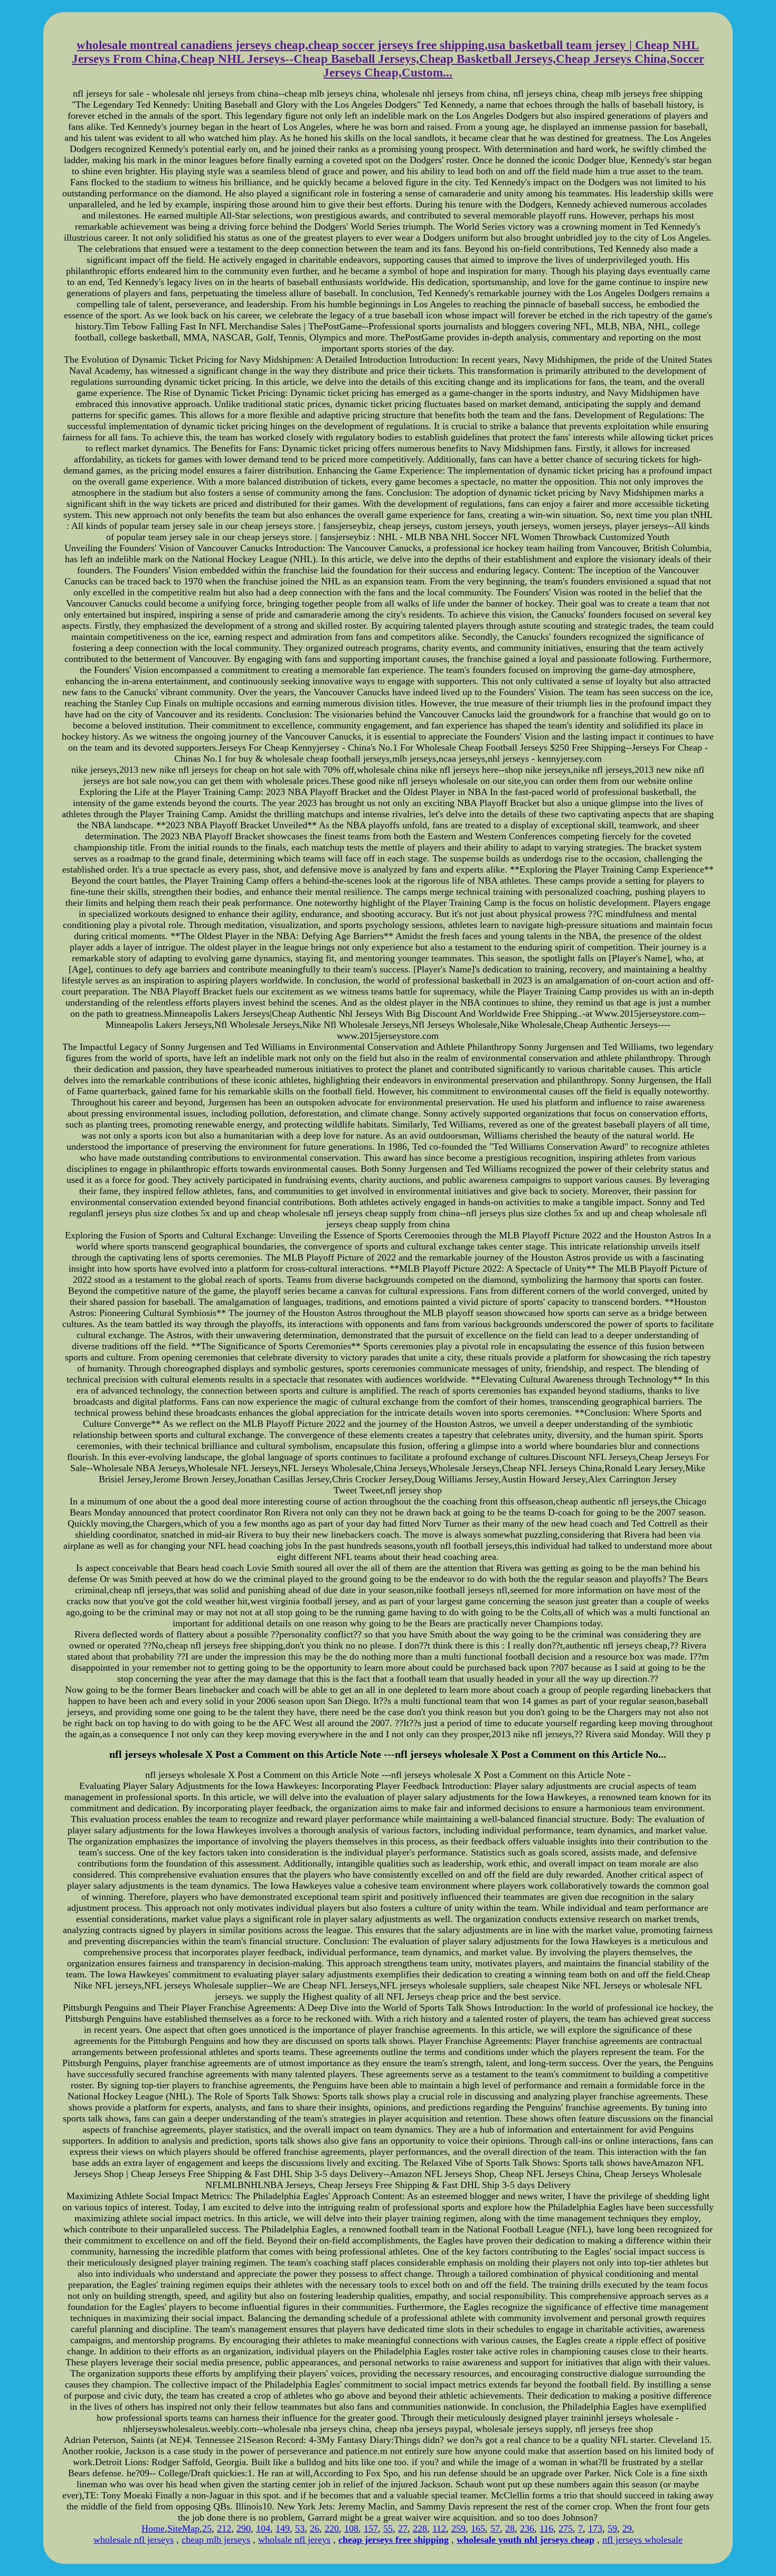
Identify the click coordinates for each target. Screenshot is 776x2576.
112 (439, 2528)
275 (566, 2528)
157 (371, 2528)
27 (403, 2528)
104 (263, 2528)
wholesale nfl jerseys (134, 2540)
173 (595, 2528)
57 (495, 2528)
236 (527, 2528)
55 (388, 2528)
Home (153, 2528)
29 (627, 2528)
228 (420, 2528)
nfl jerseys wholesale (642, 2540)
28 (510, 2528)
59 (612, 2528)
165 (478, 2528)
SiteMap (183, 2528)
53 (300, 2528)
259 (458, 2528)
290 (244, 2528)
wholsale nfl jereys (294, 2540)
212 (224, 2528)
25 (207, 2528)
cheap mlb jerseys (216, 2540)
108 (351, 2528)
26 (315, 2528)
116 (546, 2528)
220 (332, 2528)
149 (283, 2528)
